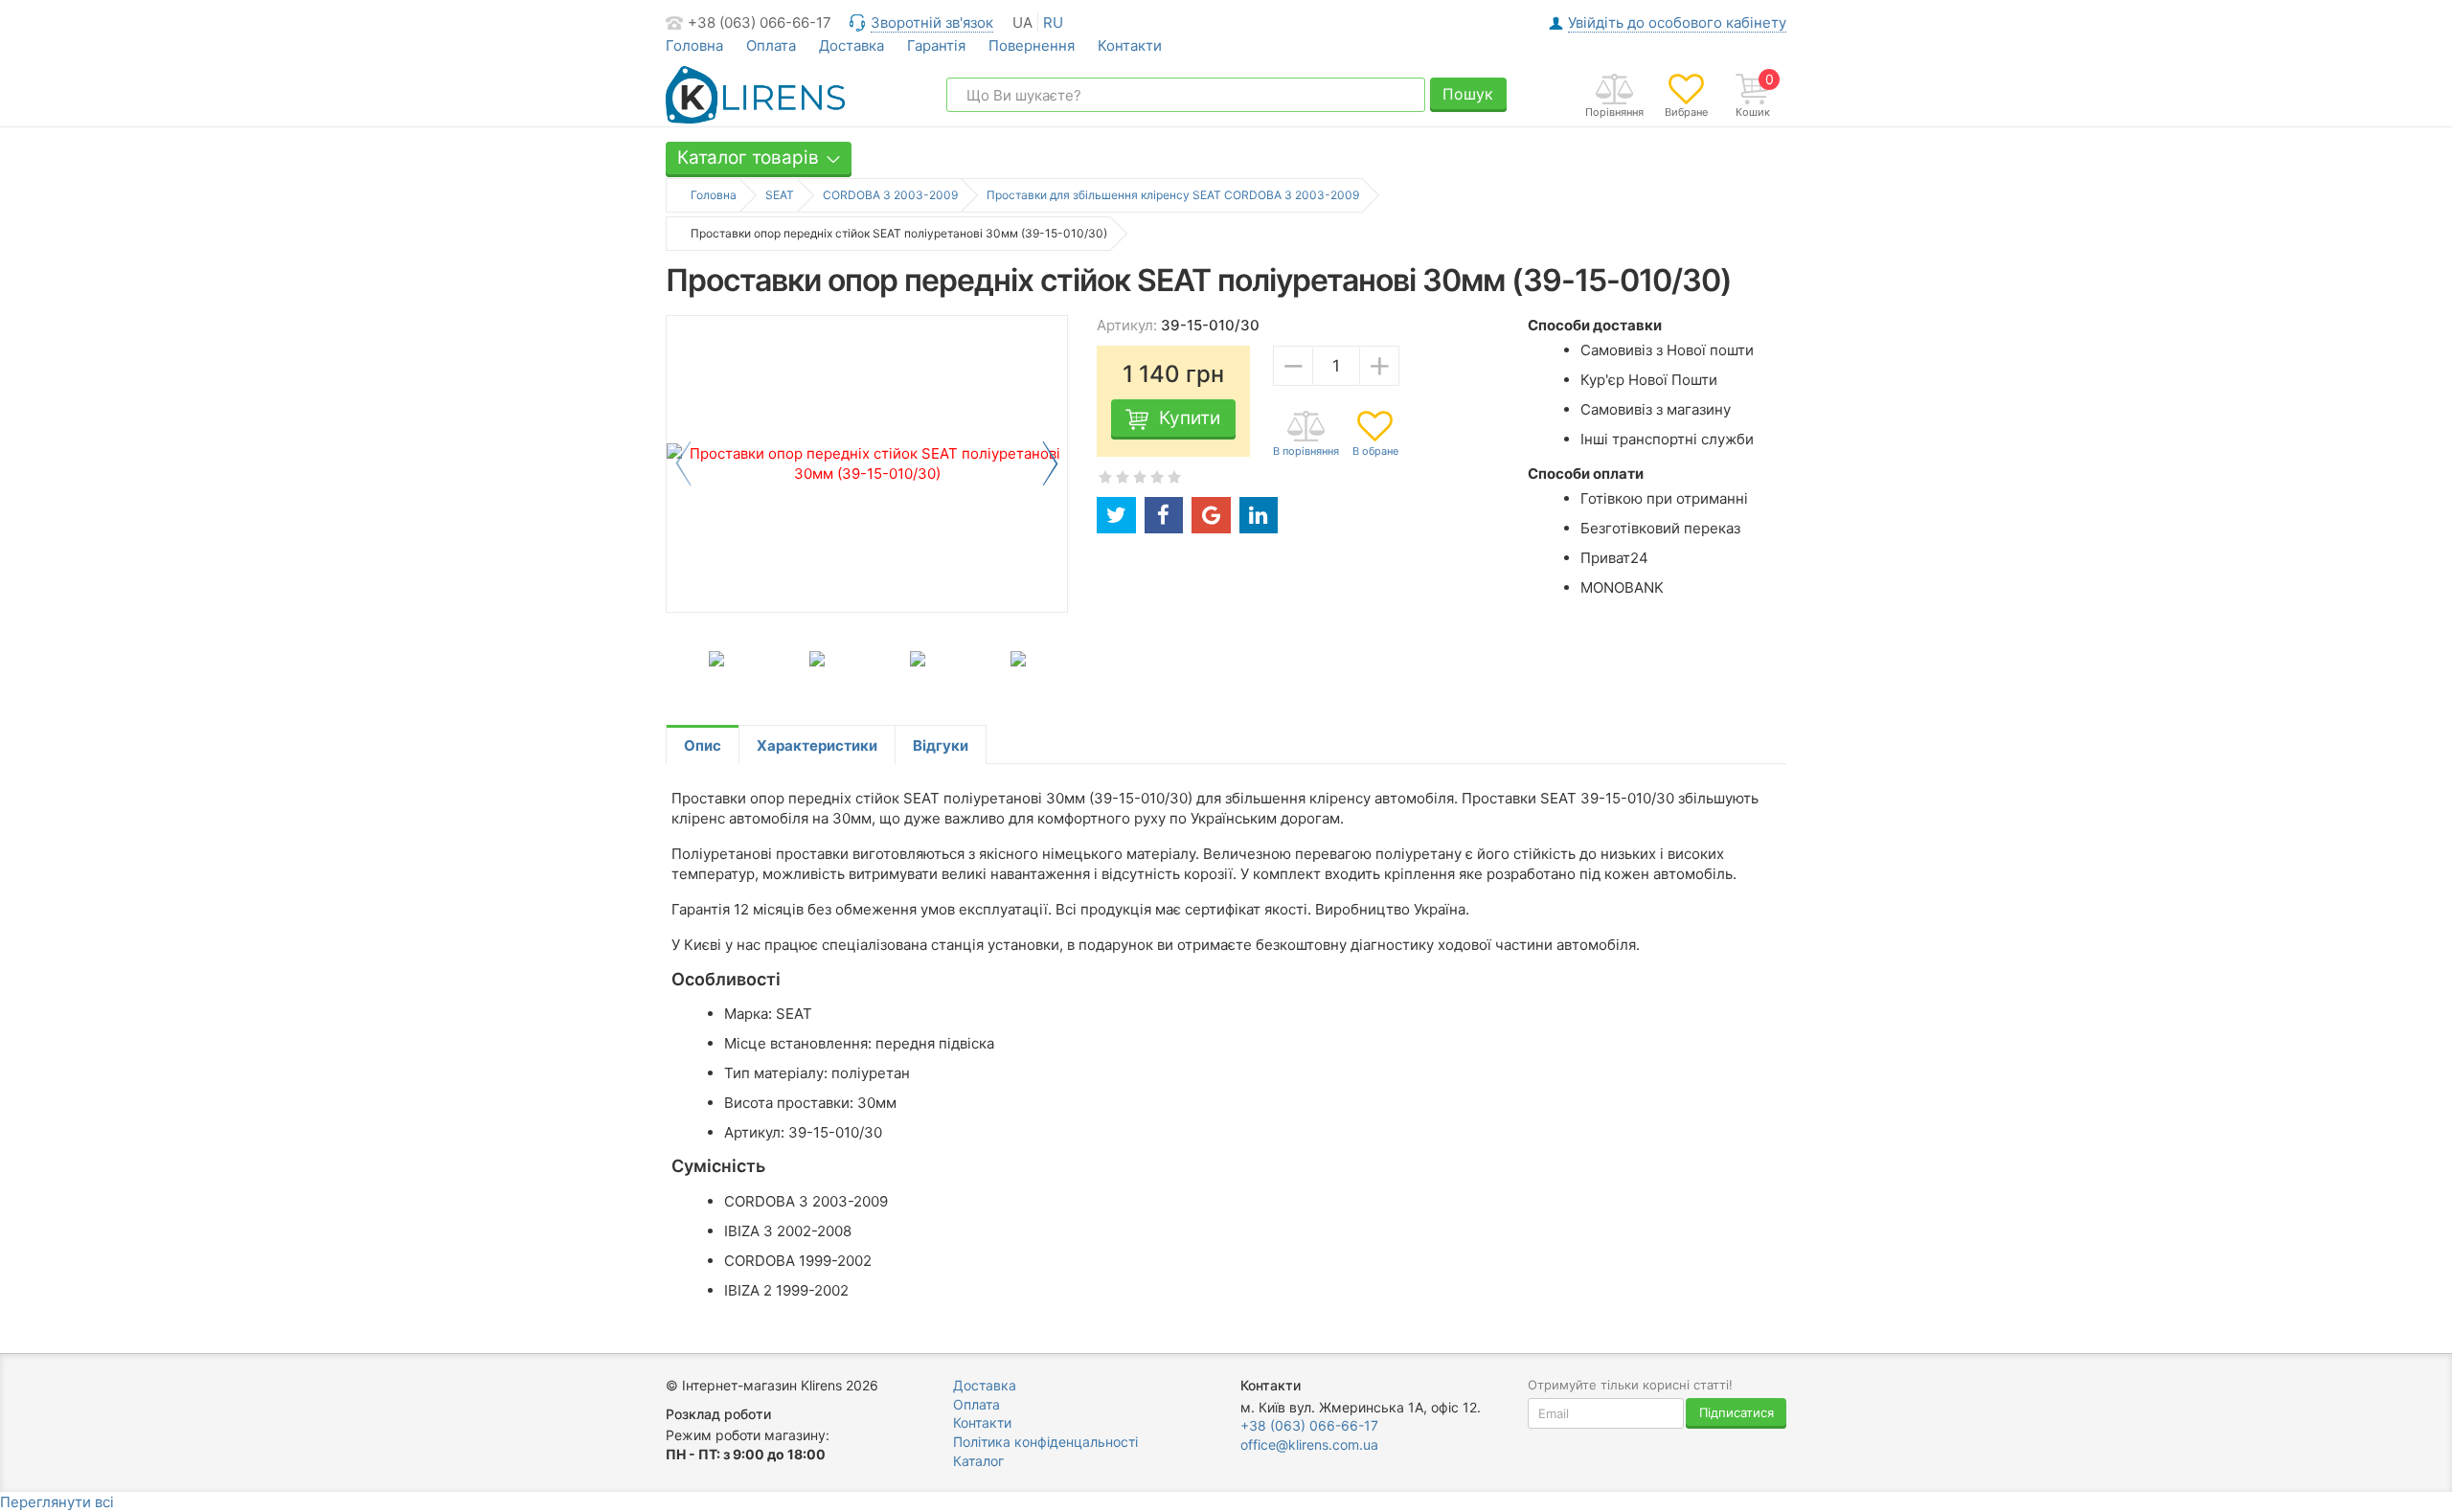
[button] (1050, 463)
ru (1053, 23)
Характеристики (817, 745)
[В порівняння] (1306, 435)
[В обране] (1375, 435)
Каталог (978, 1461)
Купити (1190, 418)
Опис (703, 745)
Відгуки (941, 745)
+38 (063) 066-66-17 (760, 23)
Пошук (1468, 94)
